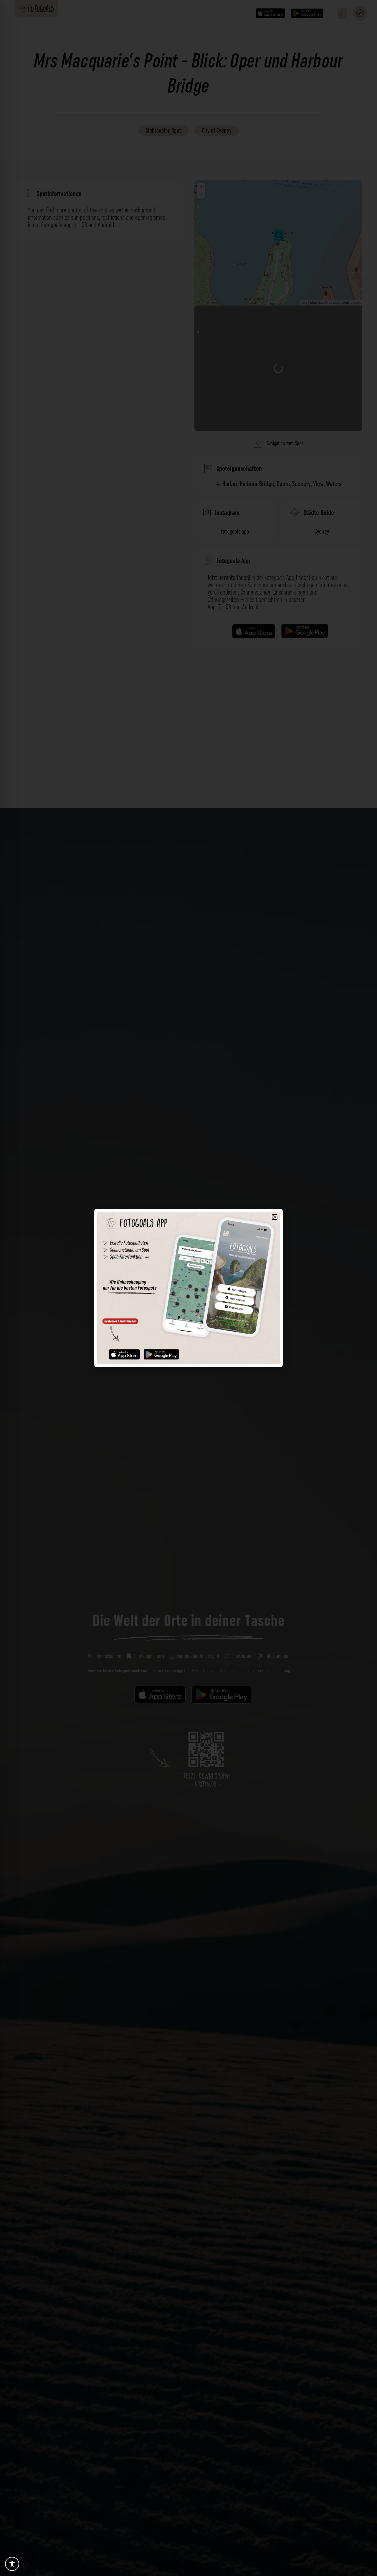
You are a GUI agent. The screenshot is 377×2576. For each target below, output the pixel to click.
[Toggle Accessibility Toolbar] (12, 2564)
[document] (188, 1288)
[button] (275, 1217)
